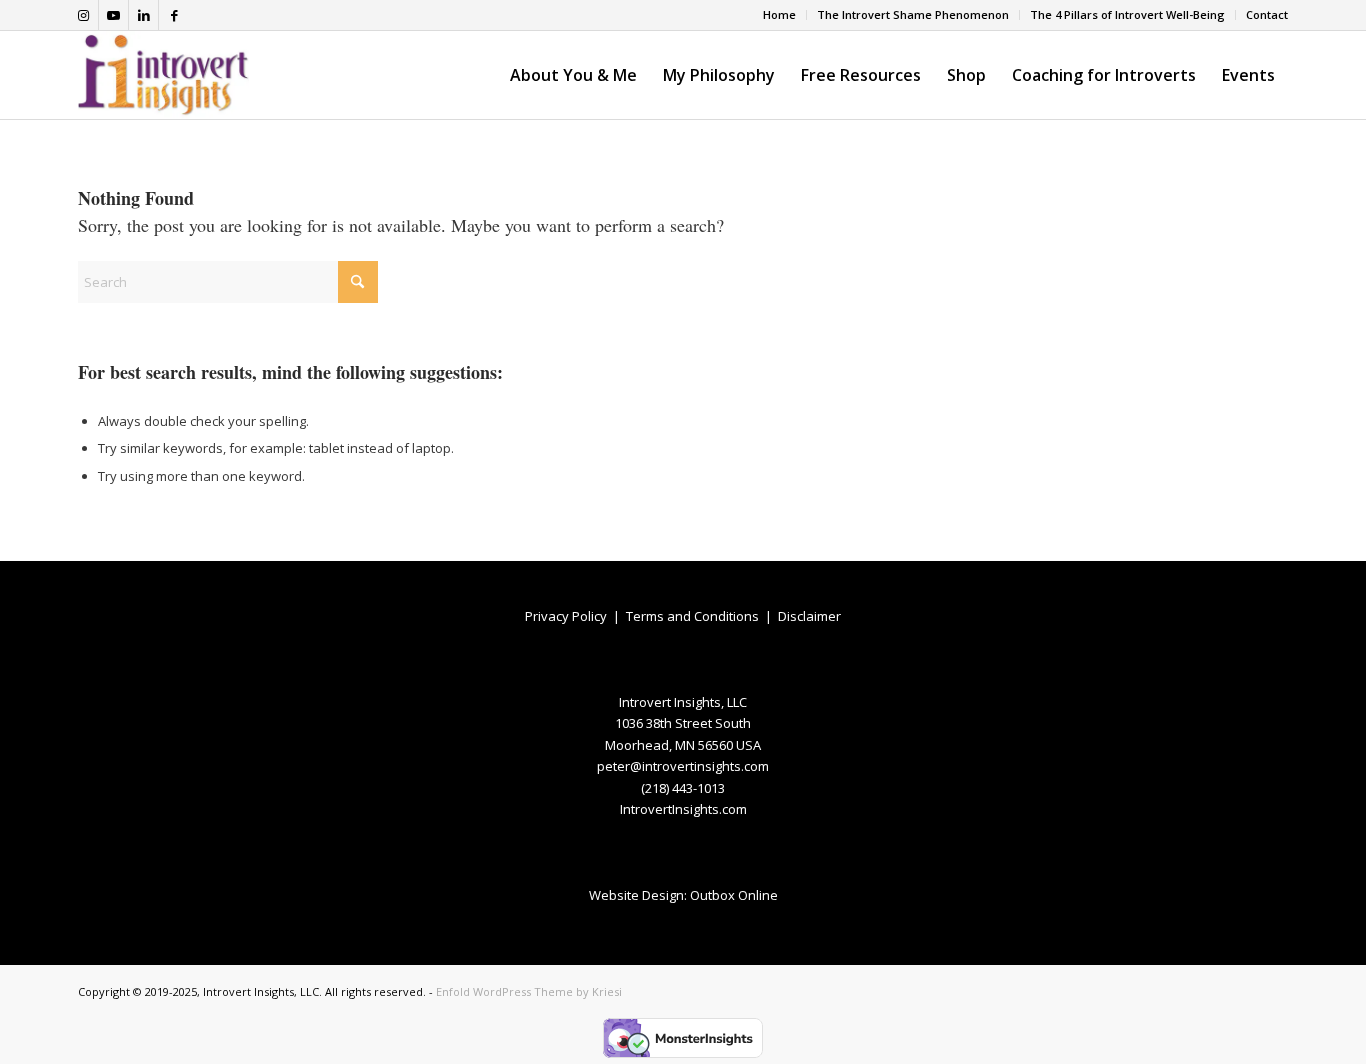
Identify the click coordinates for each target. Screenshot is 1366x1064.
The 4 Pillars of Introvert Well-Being (1127, 14)
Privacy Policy (566, 616)
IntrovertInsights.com (683, 809)
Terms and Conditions (692, 616)
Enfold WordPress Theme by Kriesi (529, 991)
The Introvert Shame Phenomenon (913, 14)
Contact (1267, 14)
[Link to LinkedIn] (143, 15)
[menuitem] (780, 15)
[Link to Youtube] (113, 15)
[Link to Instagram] (83, 15)
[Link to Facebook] (174, 15)
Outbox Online (734, 895)
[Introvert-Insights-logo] (163, 75)
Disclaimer (809, 616)
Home (779, 14)
